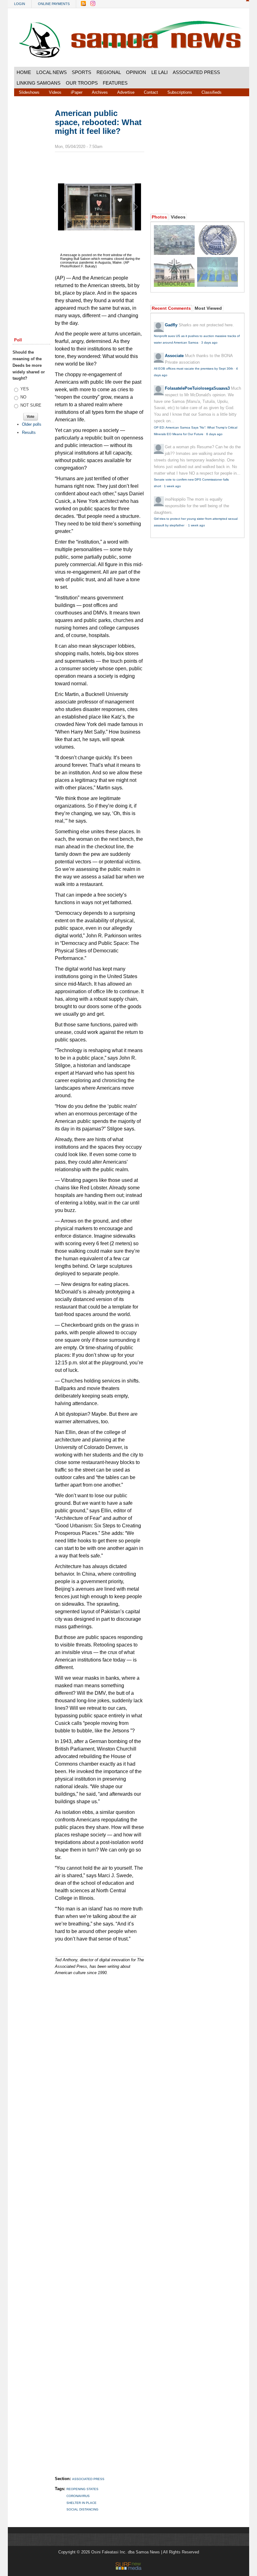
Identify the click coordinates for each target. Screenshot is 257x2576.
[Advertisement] (31, 204)
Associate (174, 356)
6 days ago (214, 434)
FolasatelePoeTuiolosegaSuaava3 (197, 388)
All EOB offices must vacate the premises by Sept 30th (194, 369)
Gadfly (171, 325)
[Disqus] (100, 2218)
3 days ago (209, 342)
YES (25, 389)
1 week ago (172, 486)
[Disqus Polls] (105, 2055)
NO (23, 397)
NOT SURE (31, 405)
